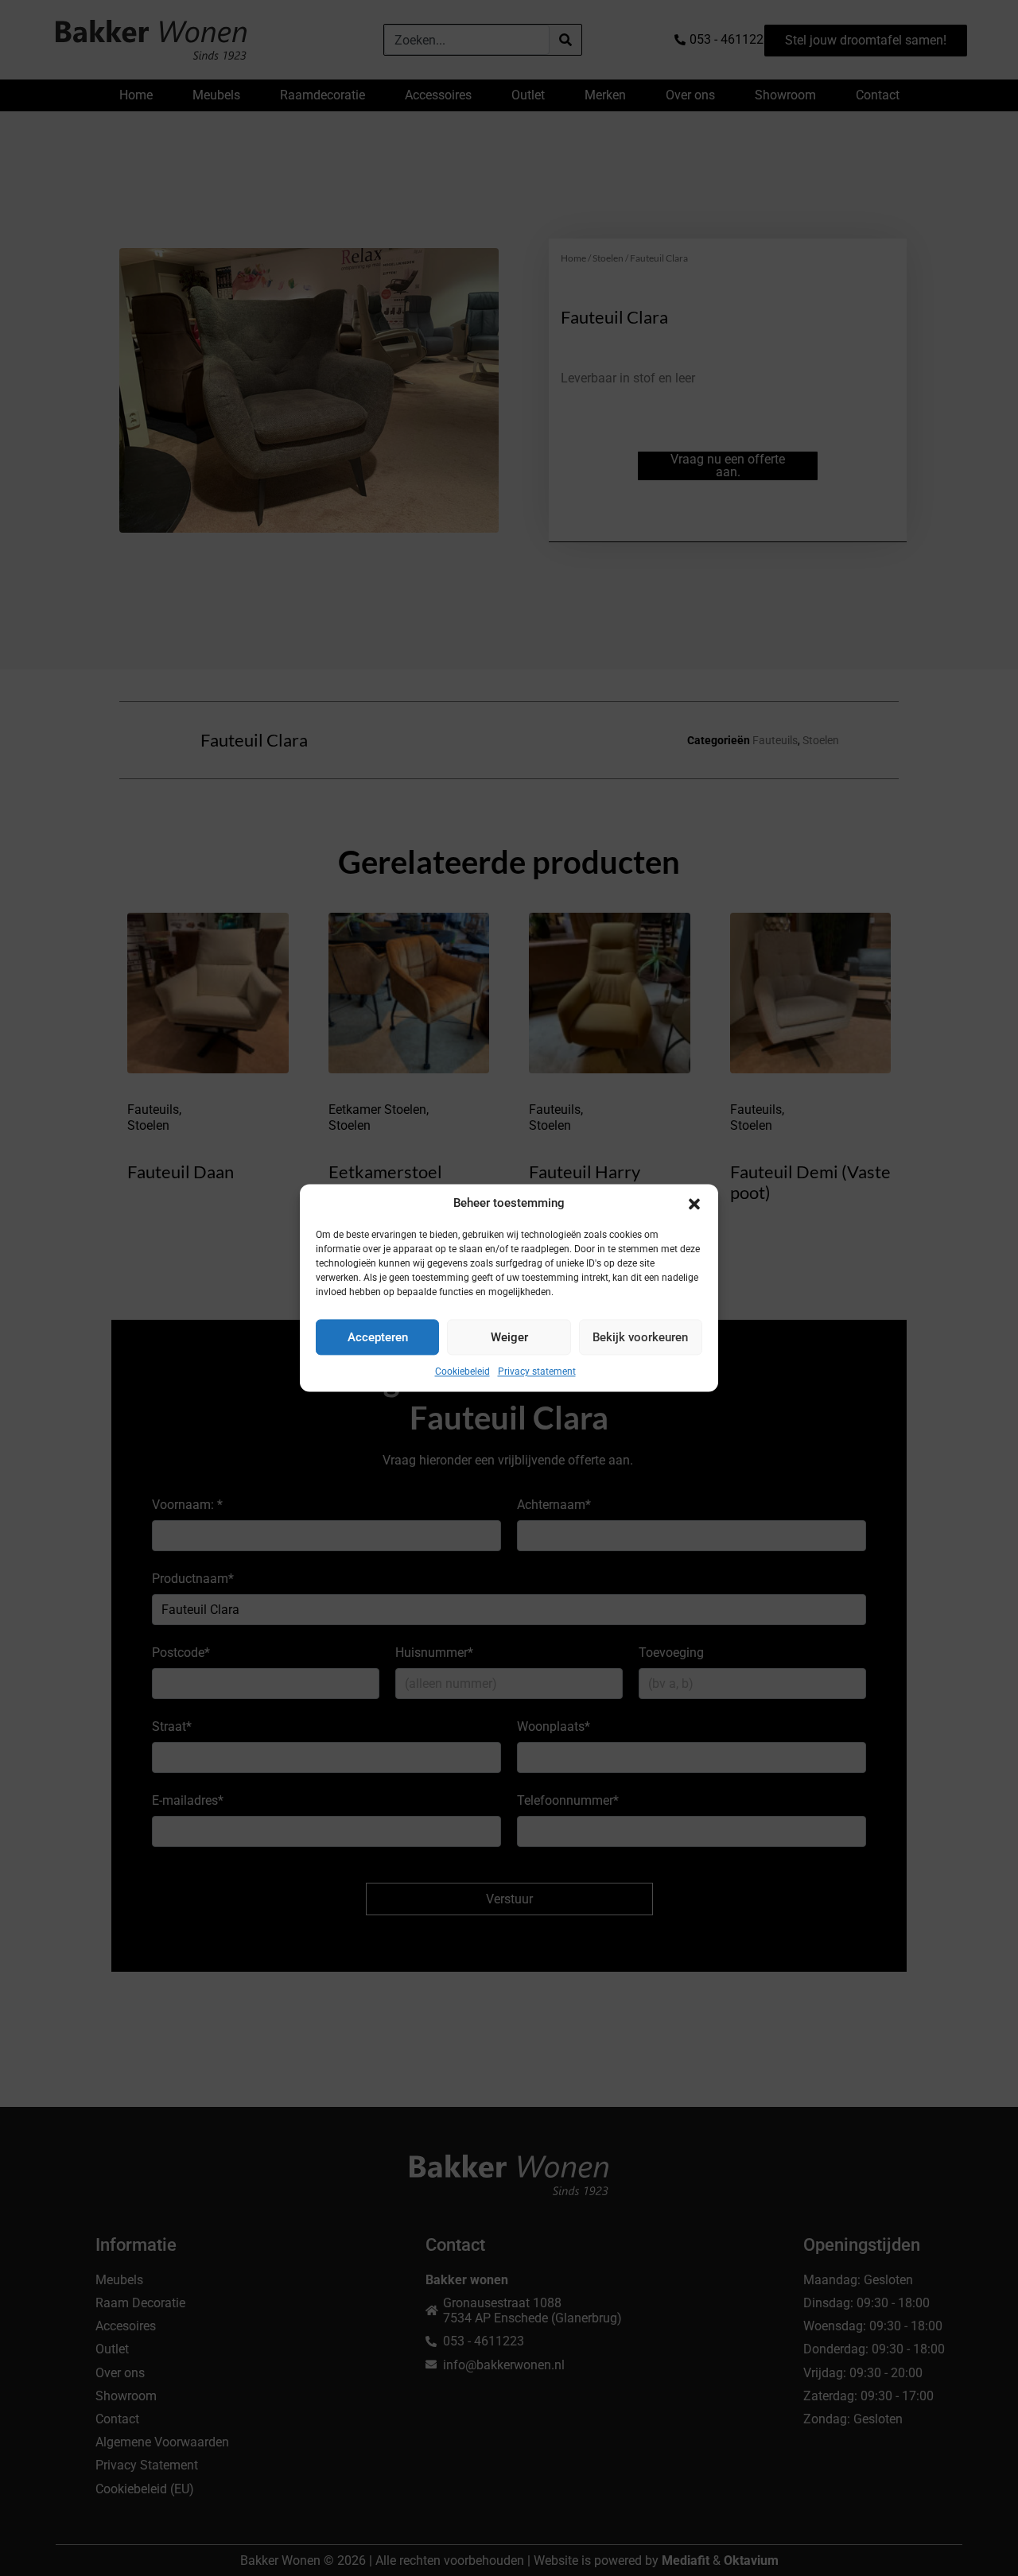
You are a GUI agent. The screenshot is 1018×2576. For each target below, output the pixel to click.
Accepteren (378, 1337)
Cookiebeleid (462, 1371)
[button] (694, 1204)
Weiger (509, 1337)
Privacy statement (537, 1371)
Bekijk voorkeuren (640, 1337)
